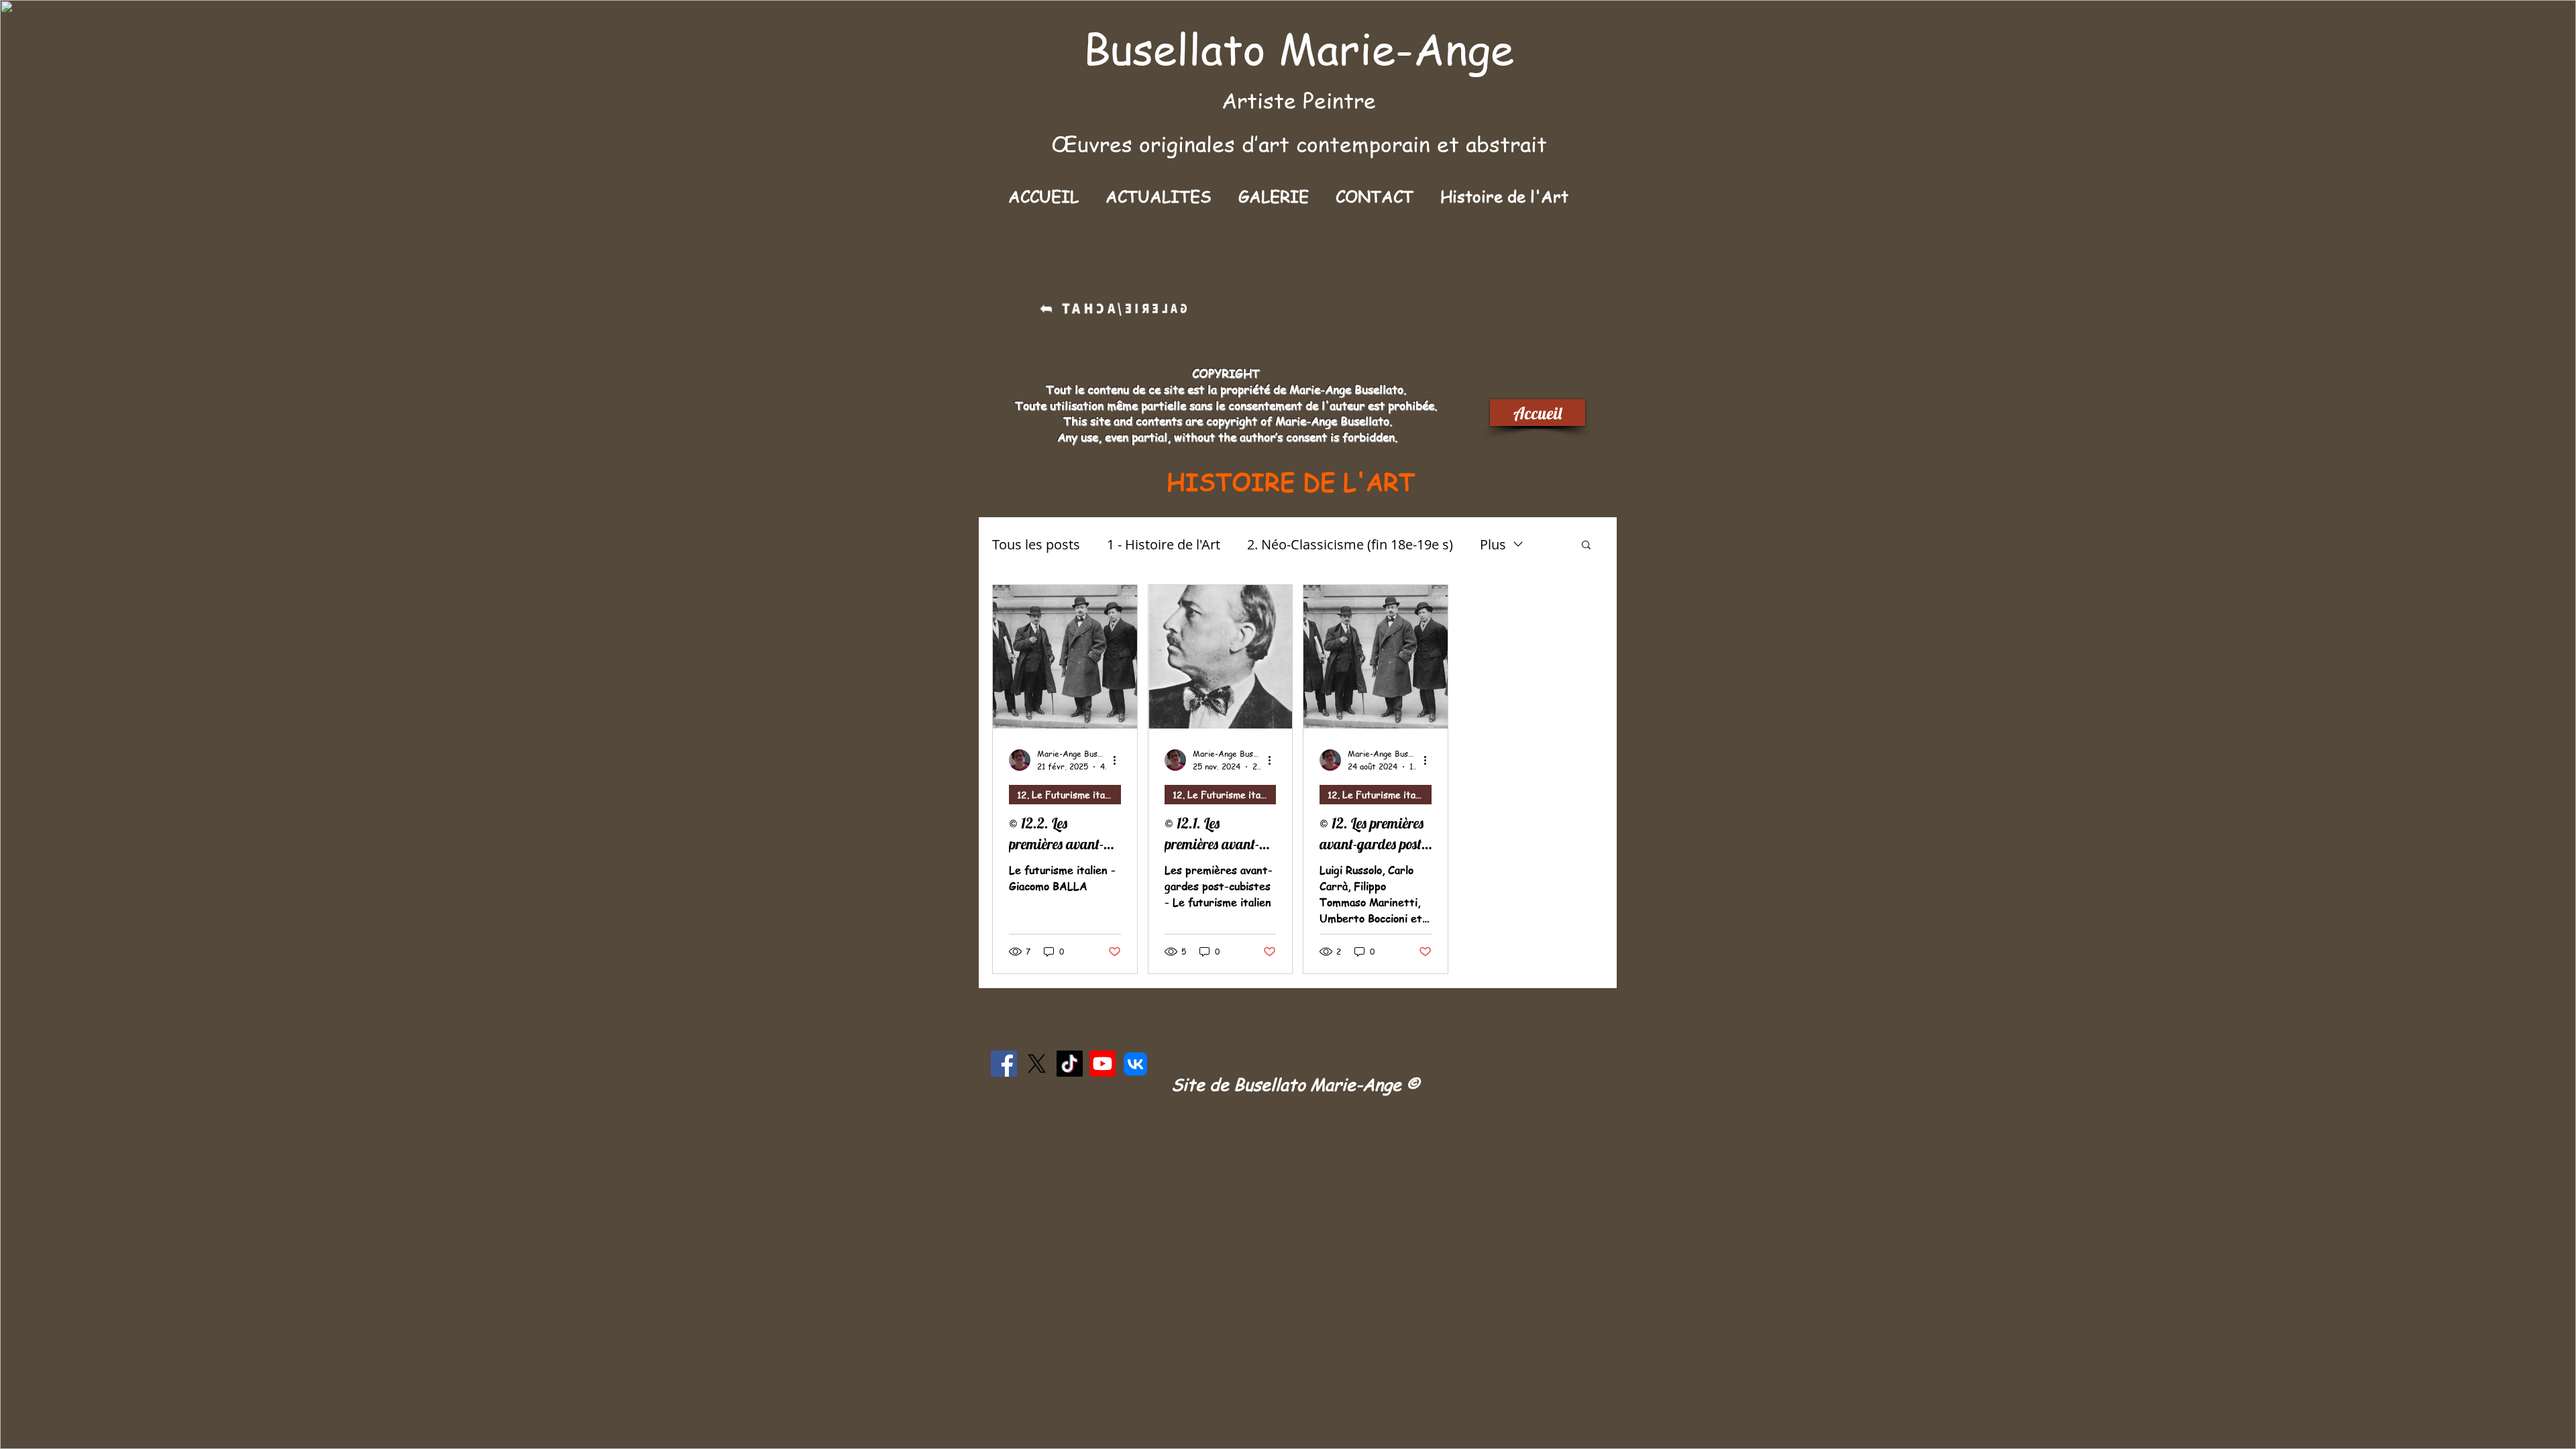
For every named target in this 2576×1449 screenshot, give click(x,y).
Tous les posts (1036, 544)
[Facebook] (1004, 1064)
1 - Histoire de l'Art (1164, 544)
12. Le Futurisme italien (1069, 794)
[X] (1037, 1064)
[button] (1274, 196)
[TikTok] (1070, 1064)
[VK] (1135, 1064)
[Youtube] (1103, 1064)
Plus (1493, 544)
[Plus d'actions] (1119, 760)
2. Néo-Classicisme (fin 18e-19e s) (1350, 544)
